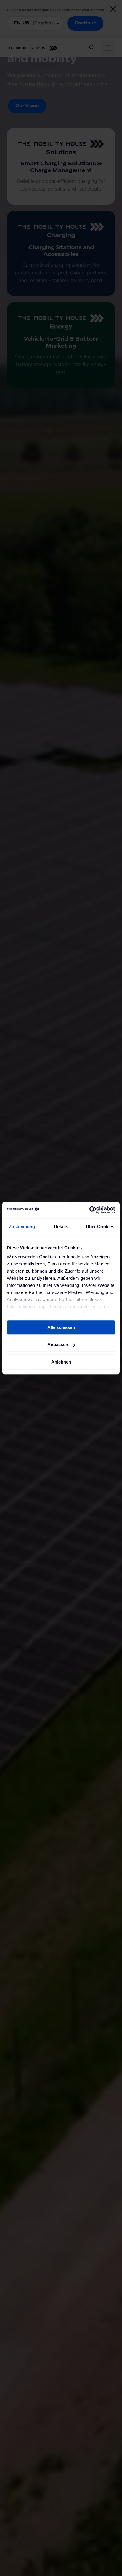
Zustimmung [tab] (22, 1227)
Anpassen (58, 1344)
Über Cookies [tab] (100, 1227)
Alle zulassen (61, 1327)
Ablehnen (61, 1362)
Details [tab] (61, 1227)
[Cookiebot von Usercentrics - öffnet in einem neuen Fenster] (89, 1210)
